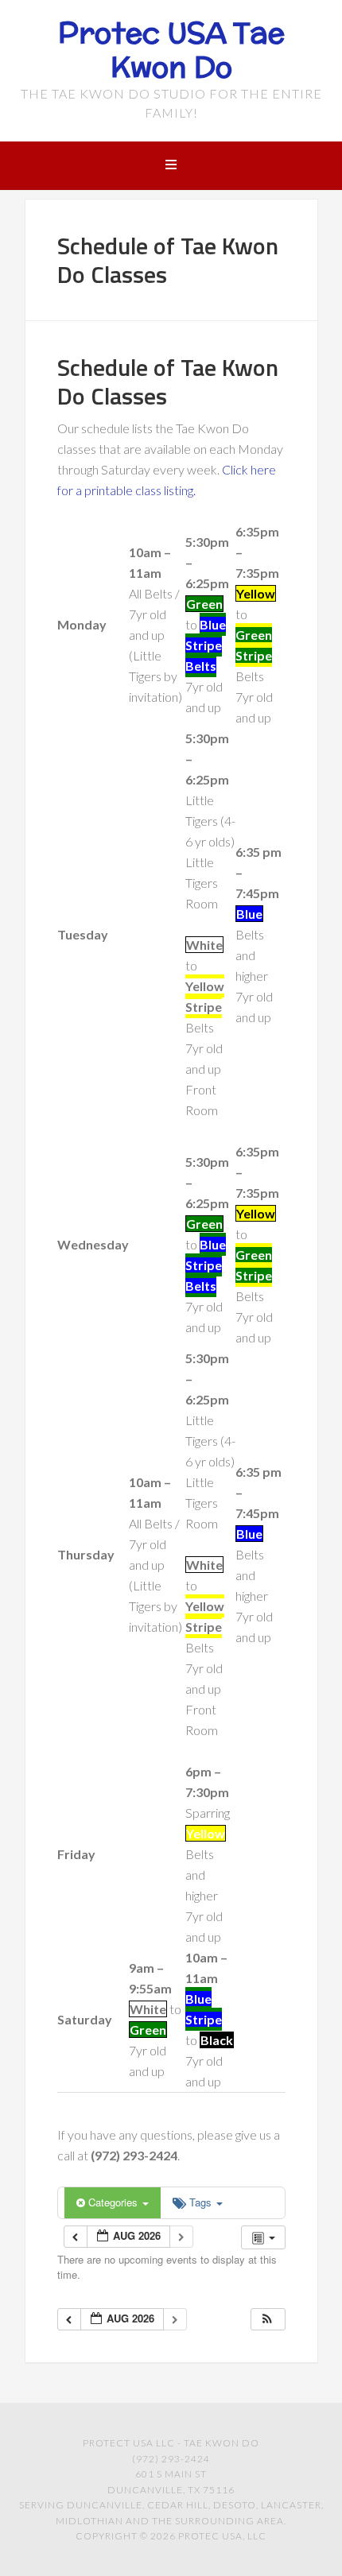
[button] (267, 2320)
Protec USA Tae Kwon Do (171, 50)
